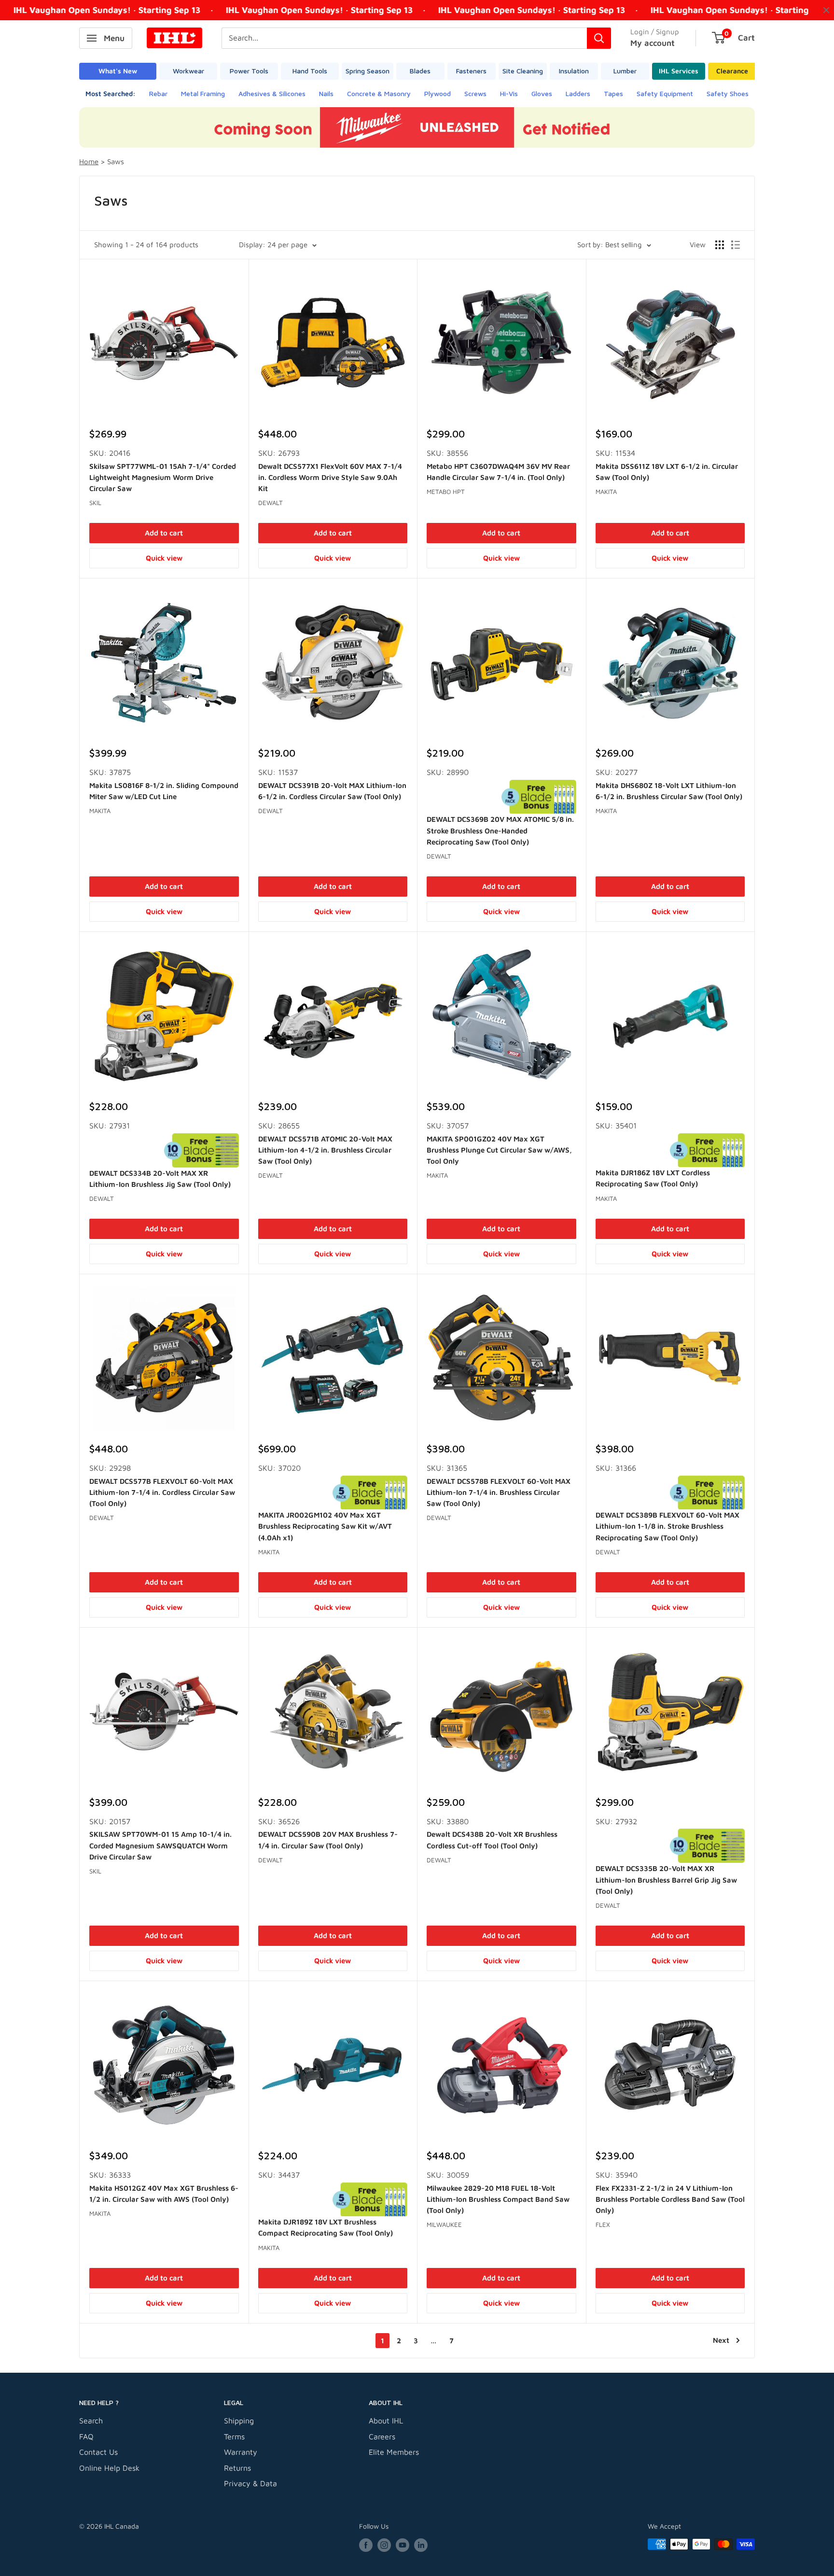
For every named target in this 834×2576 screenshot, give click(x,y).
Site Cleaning (523, 71)
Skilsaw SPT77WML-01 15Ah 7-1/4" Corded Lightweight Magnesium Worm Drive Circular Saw (163, 478)
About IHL (386, 2421)
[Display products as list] (736, 245)
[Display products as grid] (720, 245)
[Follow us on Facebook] (366, 2545)
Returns (237, 2468)
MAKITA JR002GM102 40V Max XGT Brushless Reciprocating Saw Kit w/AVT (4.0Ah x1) (325, 1526)
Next (721, 2340)
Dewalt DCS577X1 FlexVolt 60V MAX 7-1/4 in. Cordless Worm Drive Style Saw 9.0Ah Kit (330, 478)
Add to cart (164, 533)
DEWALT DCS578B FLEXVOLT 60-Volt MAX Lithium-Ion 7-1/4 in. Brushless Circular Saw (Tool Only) (499, 1492)
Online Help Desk (109, 2468)
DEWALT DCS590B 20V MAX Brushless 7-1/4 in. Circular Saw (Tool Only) (328, 1840)
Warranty (241, 2452)
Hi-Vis (509, 93)
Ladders (578, 93)
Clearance (732, 71)
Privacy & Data (250, 2483)
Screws (475, 93)
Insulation (574, 71)
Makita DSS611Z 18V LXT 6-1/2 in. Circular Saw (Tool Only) (667, 472)
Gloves (542, 93)
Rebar (158, 93)
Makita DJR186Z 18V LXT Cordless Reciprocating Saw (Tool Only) (653, 1178)
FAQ (86, 2436)
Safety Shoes (728, 93)
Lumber (625, 71)
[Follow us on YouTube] (403, 2545)
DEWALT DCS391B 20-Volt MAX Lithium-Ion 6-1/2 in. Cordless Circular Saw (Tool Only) (332, 791)
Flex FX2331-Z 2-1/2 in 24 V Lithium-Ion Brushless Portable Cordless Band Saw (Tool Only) (670, 2199)
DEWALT (271, 503)
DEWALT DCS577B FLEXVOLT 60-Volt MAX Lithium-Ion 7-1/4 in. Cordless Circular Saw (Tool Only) (162, 1492)
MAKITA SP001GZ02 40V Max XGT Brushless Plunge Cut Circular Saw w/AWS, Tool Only (499, 1150)
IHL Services (679, 71)
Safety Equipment (665, 93)
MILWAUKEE (444, 2224)
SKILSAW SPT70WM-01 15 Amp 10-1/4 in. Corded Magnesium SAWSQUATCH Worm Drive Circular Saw (160, 1845)
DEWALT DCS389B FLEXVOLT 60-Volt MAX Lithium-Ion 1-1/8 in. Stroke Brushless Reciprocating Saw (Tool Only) (667, 1526)
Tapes (613, 93)
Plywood (438, 93)
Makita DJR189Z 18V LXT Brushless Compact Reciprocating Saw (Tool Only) (326, 2227)
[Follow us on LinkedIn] (421, 2545)
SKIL (95, 503)
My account (653, 43)
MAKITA (606, 492)
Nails (326, 93)
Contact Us (98, 2452)
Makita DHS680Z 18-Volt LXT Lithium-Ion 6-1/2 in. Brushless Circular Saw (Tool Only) (669, 791)
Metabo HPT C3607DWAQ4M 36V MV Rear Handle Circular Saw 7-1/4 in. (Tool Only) (498, 472)
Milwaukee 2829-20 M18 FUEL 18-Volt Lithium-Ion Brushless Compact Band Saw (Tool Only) (498, 2199)
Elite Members (394, 2452)
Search (91, 2421)
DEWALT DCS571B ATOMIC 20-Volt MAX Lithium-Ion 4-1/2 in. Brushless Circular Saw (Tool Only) (325, 1150)
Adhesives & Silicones (272, 93)
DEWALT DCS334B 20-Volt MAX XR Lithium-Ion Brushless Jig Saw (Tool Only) (160, 1179)
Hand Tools (310, 71)
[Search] (599, 38)
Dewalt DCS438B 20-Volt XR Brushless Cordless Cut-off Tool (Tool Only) (492, 1840)
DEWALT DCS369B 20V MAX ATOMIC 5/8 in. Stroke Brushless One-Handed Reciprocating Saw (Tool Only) (500, 831)
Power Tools (249, 71)
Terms (234, 2436)
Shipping (239, 2421)
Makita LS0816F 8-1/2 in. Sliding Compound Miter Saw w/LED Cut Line (164, 791)
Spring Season (368, 71)
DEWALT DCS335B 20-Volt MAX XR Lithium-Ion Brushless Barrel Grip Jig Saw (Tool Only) (666, 1880)
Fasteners (471, 71)
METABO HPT (446, 492)
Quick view (164, 558)
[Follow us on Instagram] (384, 2545)
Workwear (188, 71)
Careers (382, 2436)
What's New (118, 71)
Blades (420, 71)
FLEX (603, 2224)
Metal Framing (203, 93)
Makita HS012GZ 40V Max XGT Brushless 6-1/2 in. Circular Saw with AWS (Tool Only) (164, 2194)
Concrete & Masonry (379, 93)
